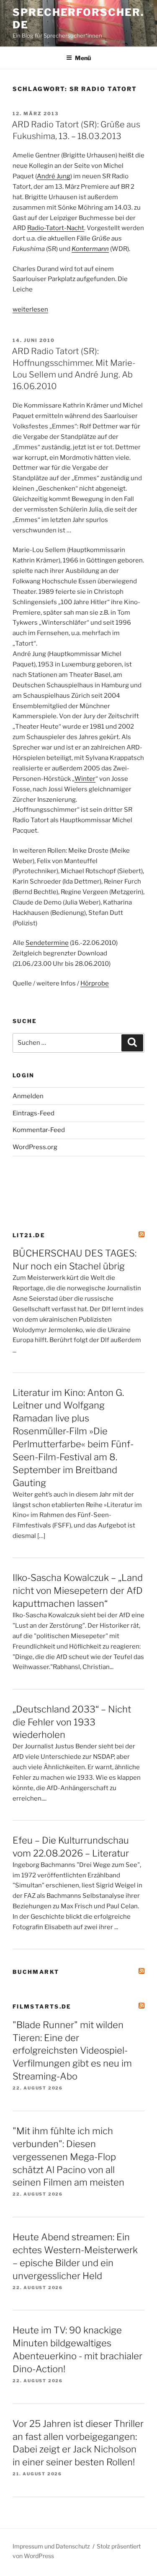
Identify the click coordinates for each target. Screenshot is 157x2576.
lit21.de (29, 1235)
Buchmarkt (36, 1972)
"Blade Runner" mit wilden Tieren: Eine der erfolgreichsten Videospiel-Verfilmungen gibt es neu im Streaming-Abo (72, 2051)
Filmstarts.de (42, 2006)
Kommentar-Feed (39, 1130)
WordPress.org (35, 1147)
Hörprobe (95, 983)
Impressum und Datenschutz (51, 2546)
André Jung (54, 176)
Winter (85, 779)
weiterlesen (30, 309)
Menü (83, 58)
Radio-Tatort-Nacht (56, 228)
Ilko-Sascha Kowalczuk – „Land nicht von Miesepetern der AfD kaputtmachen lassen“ (78, 1591)
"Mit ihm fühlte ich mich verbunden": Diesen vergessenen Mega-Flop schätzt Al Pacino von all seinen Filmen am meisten (68, 2157)
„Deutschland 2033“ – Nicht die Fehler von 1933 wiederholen (72, 1722)
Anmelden (28, 1096)
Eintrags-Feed (33, 1113)
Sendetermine (47, 943)
